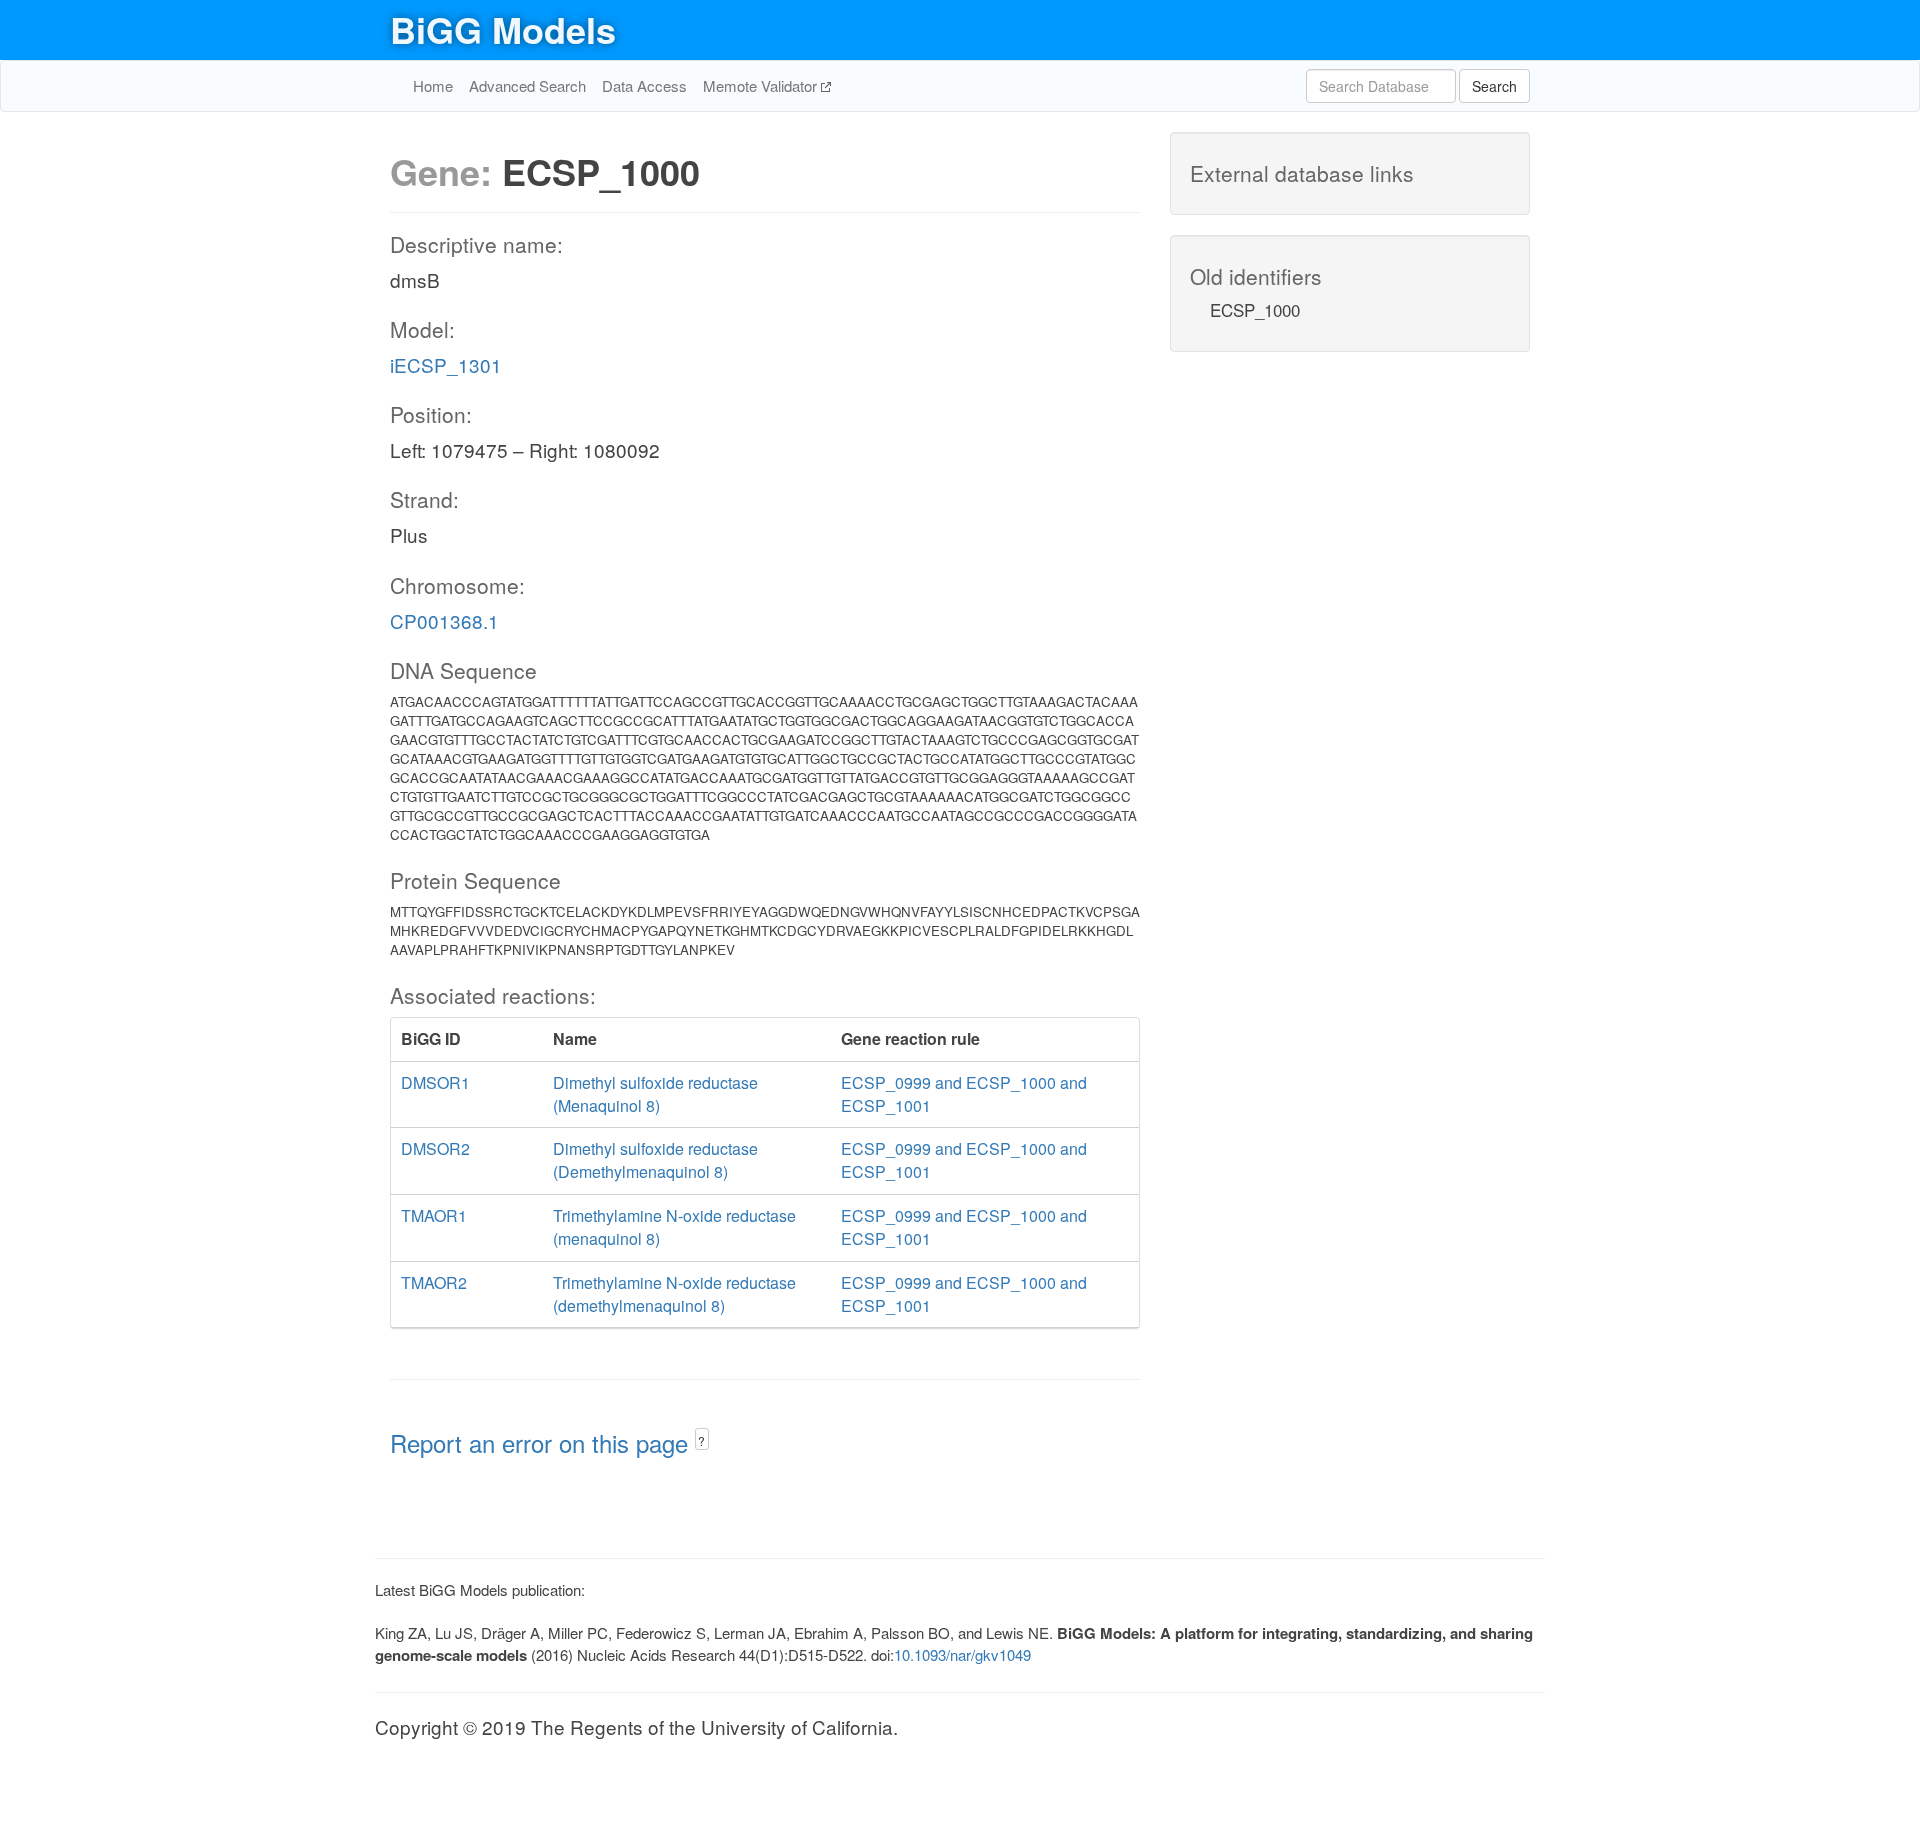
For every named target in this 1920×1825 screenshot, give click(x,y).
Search (1494, 86)
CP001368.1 (444, 620)
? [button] (701, 1440)
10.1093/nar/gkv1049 (962, 1654)
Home (433, 85)
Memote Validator (762, 85)
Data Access (644, 85)
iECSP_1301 (446, 364)
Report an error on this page (542, 1442)
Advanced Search (527, 85)
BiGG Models (503, 29)
